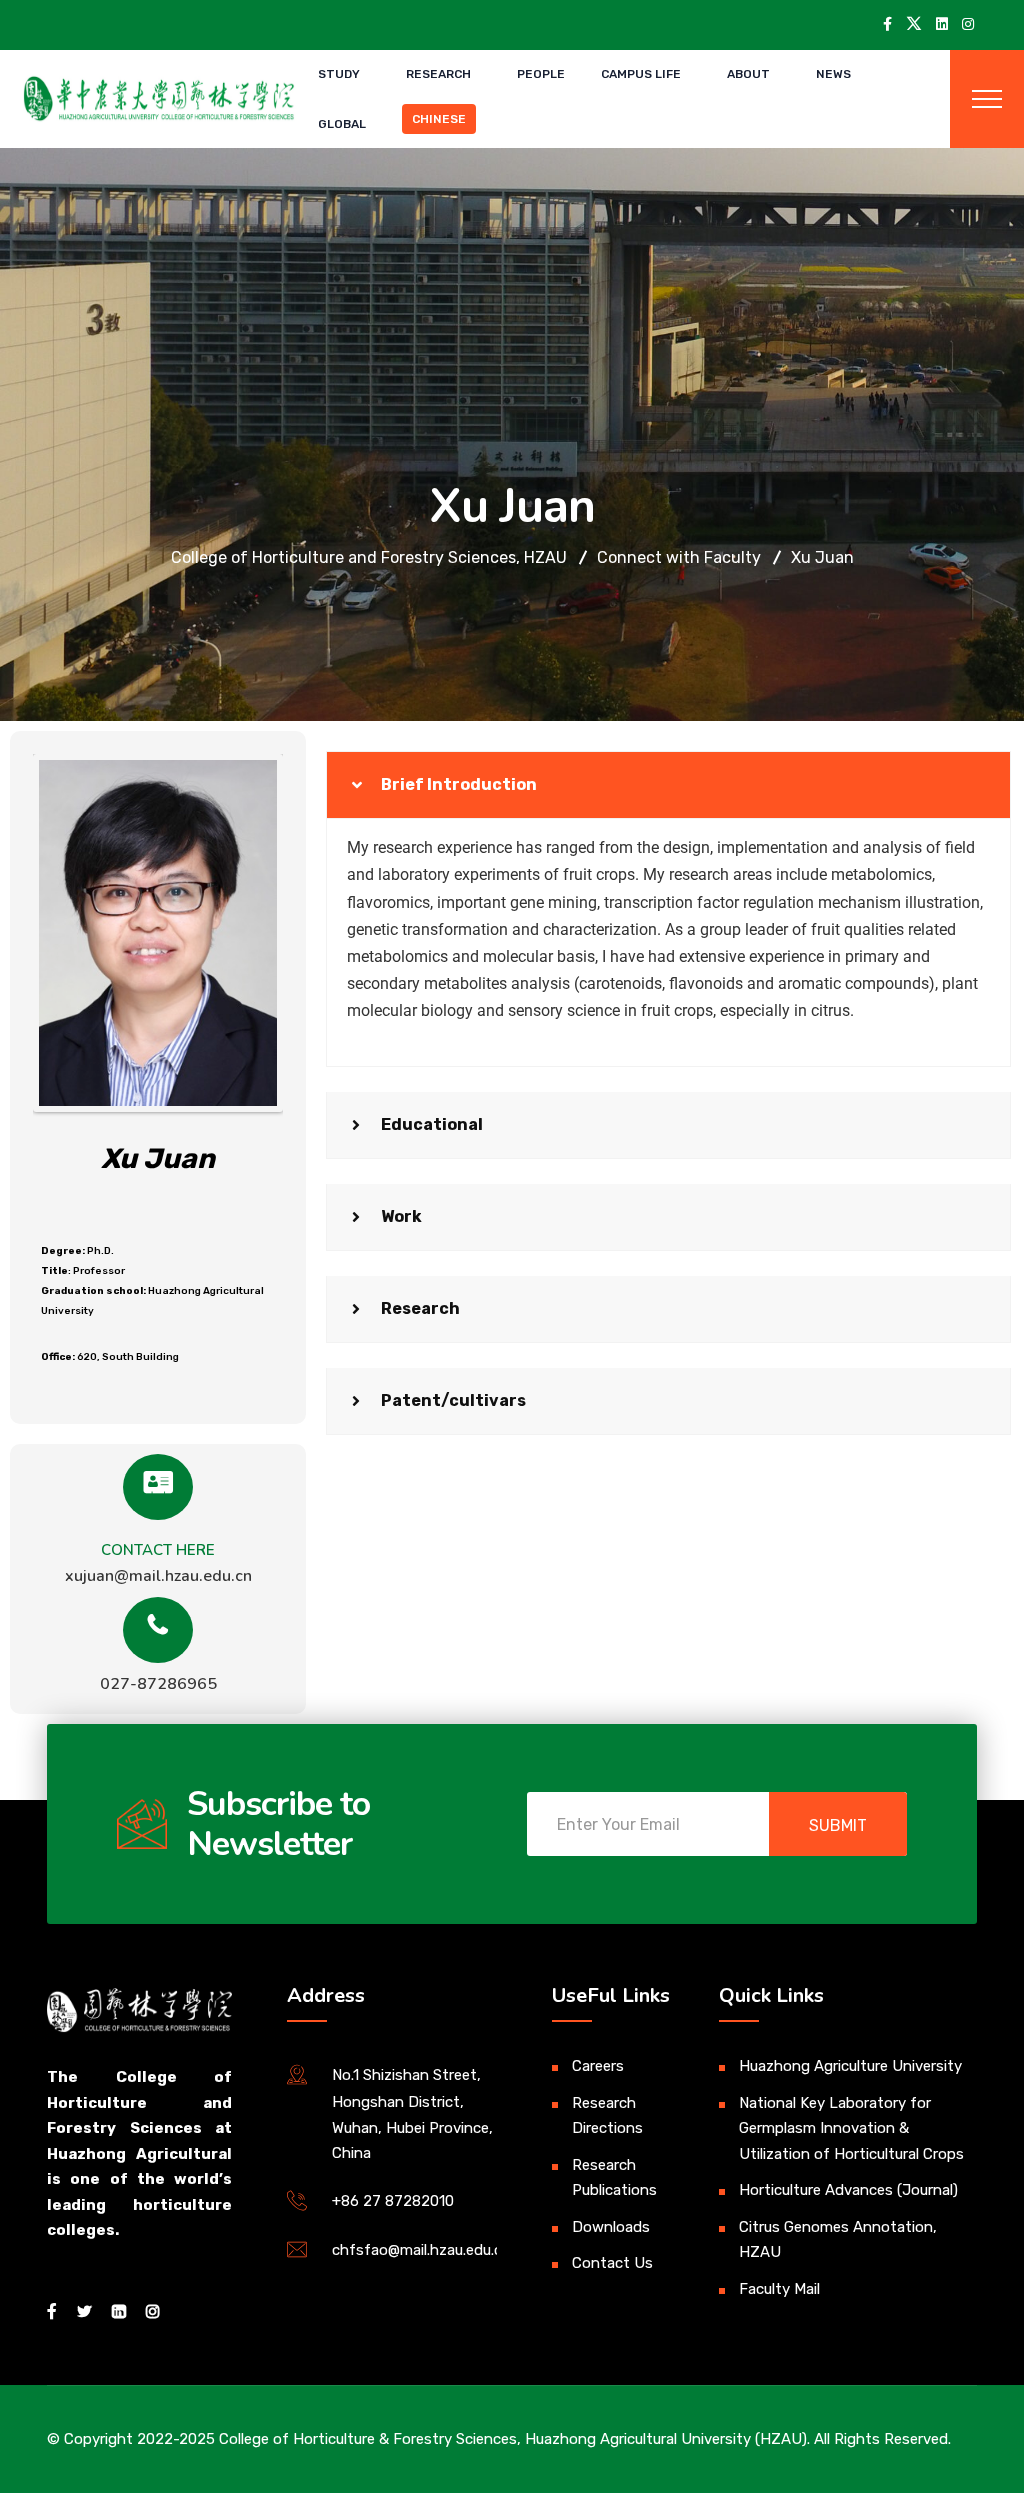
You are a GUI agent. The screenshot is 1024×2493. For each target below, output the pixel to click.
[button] (668, 785)
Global (342, 124)
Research (438, 74)
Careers (598, 2066)
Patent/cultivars (453, 1400)
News (833, 74)
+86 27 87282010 (393, 2201)
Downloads (611, 2227)
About (748, 74)
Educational (432, 1124)
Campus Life (641, 74)
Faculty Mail (779, 2289)
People (541, 74)
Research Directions (607, 2116)
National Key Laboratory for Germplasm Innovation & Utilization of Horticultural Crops (851, 2128)
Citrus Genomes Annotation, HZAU (838, 2240)
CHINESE (439, 119)
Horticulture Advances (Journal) (848, 2190)
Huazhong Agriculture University (850, 2066)
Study (339, 74)
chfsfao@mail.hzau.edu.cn (421, 2250)
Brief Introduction (459, 784)
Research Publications (614, 2178)
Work (401, 1216)
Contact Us (612, 2263)
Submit (838, 1825)
